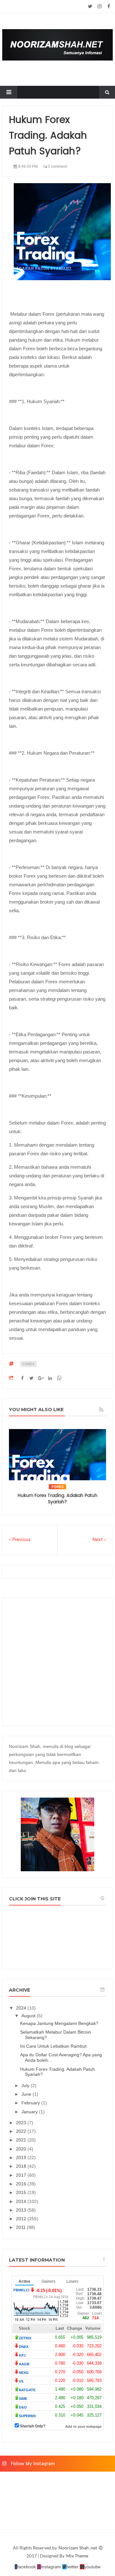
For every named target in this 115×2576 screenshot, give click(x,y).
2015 (22, 2192)
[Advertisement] (57, 1662)
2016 (22, 2184)
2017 (22, 2175)
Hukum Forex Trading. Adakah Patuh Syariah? (57, 1499)
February (31, 2103)
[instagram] (100, 6)
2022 (22, 2131)
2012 (22, 2219)
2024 (22, 2008)
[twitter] (90, 6)
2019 (22, 2158)
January (30, 2112)
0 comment (57, 167)
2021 (22, 2140)
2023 (22, 2123)
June (27, 2094)
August (29, 2016)
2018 (22, 2166)
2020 (22, 2149)
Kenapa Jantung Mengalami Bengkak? (59, 2023)
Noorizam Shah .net (78, 2548)
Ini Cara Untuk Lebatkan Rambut (53, 2046)
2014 (22, 2201)
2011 (21, 2227)
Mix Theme (77, 2556)
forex (28, 1364)
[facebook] (109, 6)
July (26, 2085)
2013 (22, 2210)
